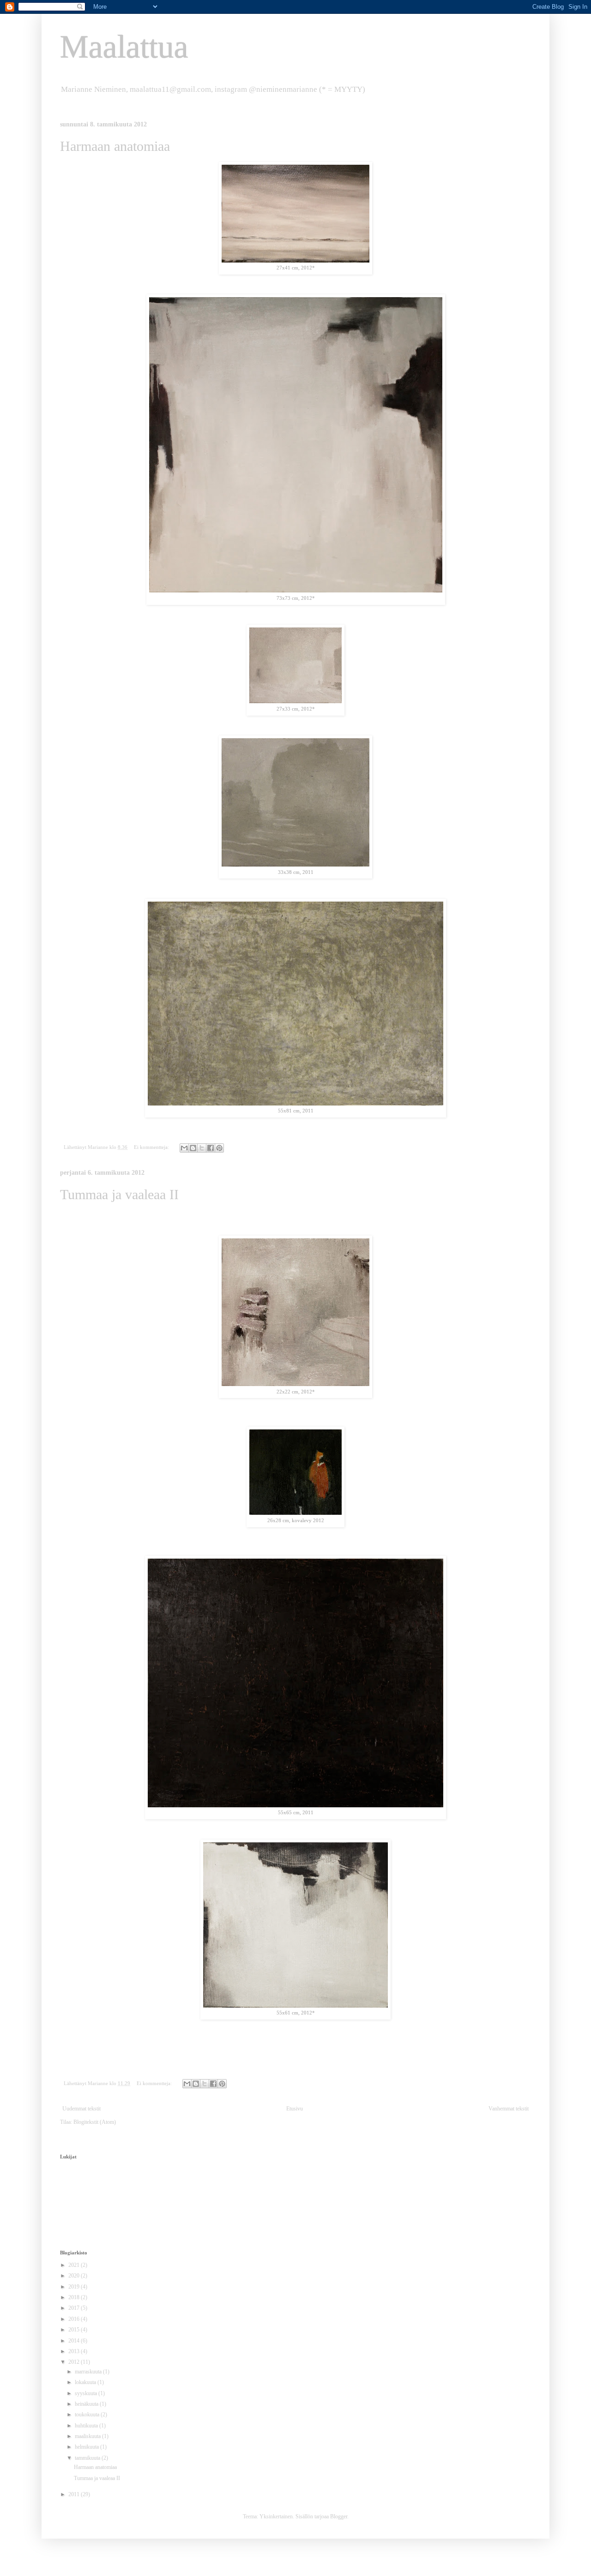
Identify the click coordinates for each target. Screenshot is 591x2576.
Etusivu (295, 2109)
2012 (75, 2362)
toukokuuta (88, 2415)
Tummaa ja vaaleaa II (119, 1194)
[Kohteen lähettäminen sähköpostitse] (184, 1148)
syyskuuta (87, 2393)
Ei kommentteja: (152, 1147)
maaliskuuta (88, 2436)
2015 (75, 2330)
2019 (75, 2287)
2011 (75, 2494)
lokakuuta (86, 2382)
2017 (75, 2308)
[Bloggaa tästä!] (193, 1148)
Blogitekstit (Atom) (95, 2122)
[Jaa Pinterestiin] (219, 1148)
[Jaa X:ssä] (202, 1148)
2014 (75, 2341)
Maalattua (124, 47)
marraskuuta (89, 2372)
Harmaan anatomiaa (115, 146)
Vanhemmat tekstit (509, 2109)
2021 (75, 2265)
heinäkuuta (87, 2404)
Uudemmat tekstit (81, 2109)
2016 (75, 2319)
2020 (75, 2276)
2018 (75, 2297)
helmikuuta (87, 2447)
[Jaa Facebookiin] (211, 1148)
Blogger (339, 2516)
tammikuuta (88, 2458)
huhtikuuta (87, 2426)
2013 (75, 2351)
